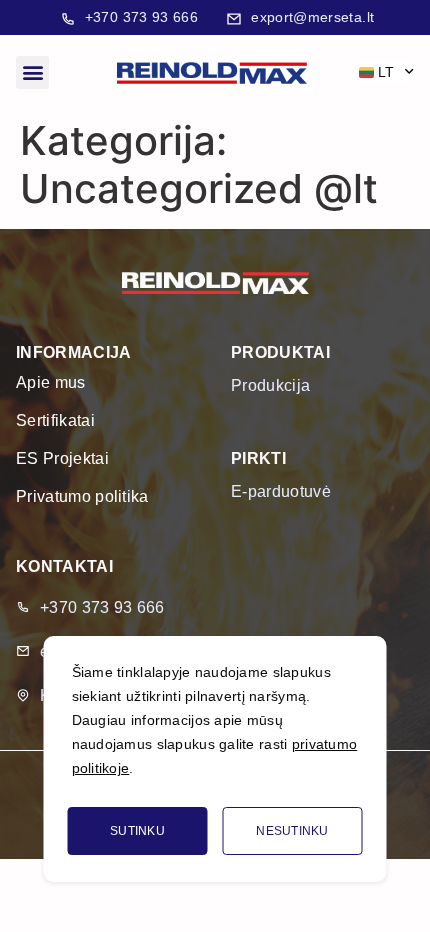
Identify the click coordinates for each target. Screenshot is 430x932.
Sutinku (137, 831)
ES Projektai (62, 458)
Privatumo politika (82, 496)
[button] (32, 72)
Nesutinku (292, 831)
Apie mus (51, 382)
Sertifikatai (55, 420)
